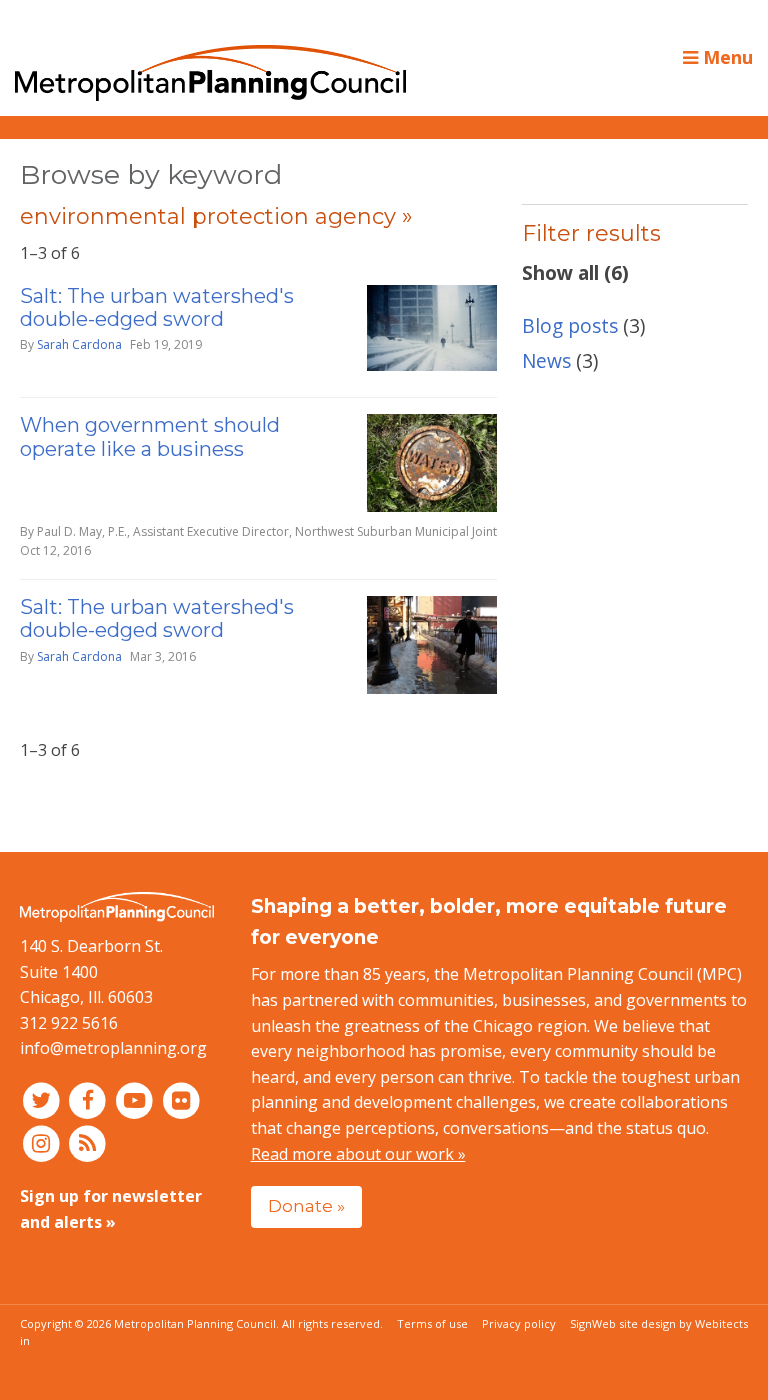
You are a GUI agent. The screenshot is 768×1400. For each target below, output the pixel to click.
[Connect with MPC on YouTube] (136, 1100)
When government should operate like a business (150, 436)
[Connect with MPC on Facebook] (90, 1100)
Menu (725, 57)
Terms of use (432, 1323)
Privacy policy (519, 1323)
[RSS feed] (88, 1143)
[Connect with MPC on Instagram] (43, 1143)
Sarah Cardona (79, 344)
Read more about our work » (358, 1154)
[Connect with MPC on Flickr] (181, 1100)
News (546, 360)
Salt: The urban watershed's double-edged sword (157, 307)
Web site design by (670, 1323)
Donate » (306, 1205)
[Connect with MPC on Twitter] (43, 1100)
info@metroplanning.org (113, 1048)
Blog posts (570, 325)
